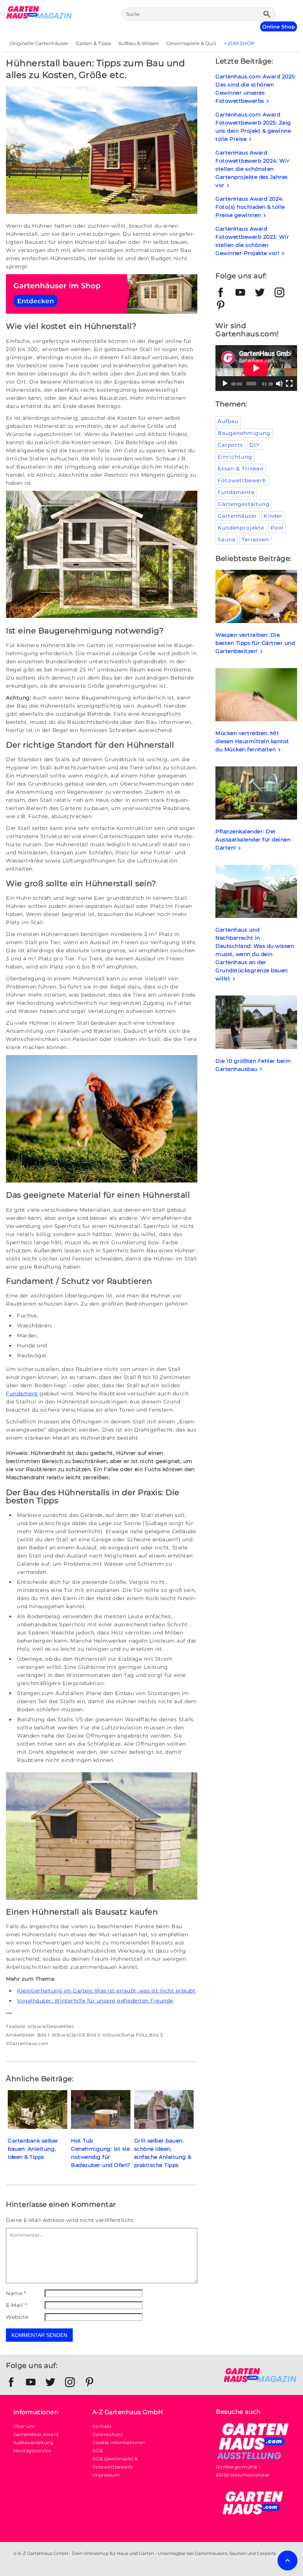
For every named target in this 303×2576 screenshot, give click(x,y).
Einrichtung (235, 457)
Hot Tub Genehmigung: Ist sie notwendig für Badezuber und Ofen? (101, 2153)
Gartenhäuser (237, 516)
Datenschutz (108, 2434)
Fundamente (236, 492)
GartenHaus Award (36, 2434)
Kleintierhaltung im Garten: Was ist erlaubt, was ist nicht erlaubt (106, 1991)
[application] (256, 368)
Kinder (273, 516)
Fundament (22, 1394)
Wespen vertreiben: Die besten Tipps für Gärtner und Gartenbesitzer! (255, 643)
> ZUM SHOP (239, 43)
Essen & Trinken (241, 469)
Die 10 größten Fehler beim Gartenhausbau (253, 1065)
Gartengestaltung (244, 504)
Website (17, 2317)
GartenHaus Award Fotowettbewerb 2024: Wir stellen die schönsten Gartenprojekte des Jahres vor (252, 169)
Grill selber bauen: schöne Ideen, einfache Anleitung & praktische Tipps (163, 2153)
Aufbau (228, 421)
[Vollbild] (289, 384)
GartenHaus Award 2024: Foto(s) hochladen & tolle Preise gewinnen (250, 207)
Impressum (106, 2475)
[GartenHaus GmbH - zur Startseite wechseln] (39, 17)
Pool (277, 528)
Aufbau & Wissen (139, 43)
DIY (255, 445)
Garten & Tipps (93, 43)
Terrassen (255, 540)
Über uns (24, 2426)
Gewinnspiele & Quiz (191, 43)
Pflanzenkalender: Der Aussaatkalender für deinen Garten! (253, 840)
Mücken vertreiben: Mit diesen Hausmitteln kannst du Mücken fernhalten (252, 741)
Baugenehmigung (244, 433)
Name (16, 2293)
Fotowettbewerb (242, 480)
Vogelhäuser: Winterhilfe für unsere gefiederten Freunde (95, 2001)
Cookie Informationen (119, 2442)
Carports (230, 445)
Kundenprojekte (241, 528)
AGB (98, 2451)
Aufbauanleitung (33, 2442)
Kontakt (102, 2426)
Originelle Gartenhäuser (39, 43)
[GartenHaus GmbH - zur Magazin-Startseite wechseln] (260, 2381)
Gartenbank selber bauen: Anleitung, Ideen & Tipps (33, 2149)
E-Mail (16, 2305)
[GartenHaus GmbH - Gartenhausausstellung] (253, 2459)
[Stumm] (279, 384)
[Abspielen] (225, 384)
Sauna (227, 540)
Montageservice (32, 2451)
